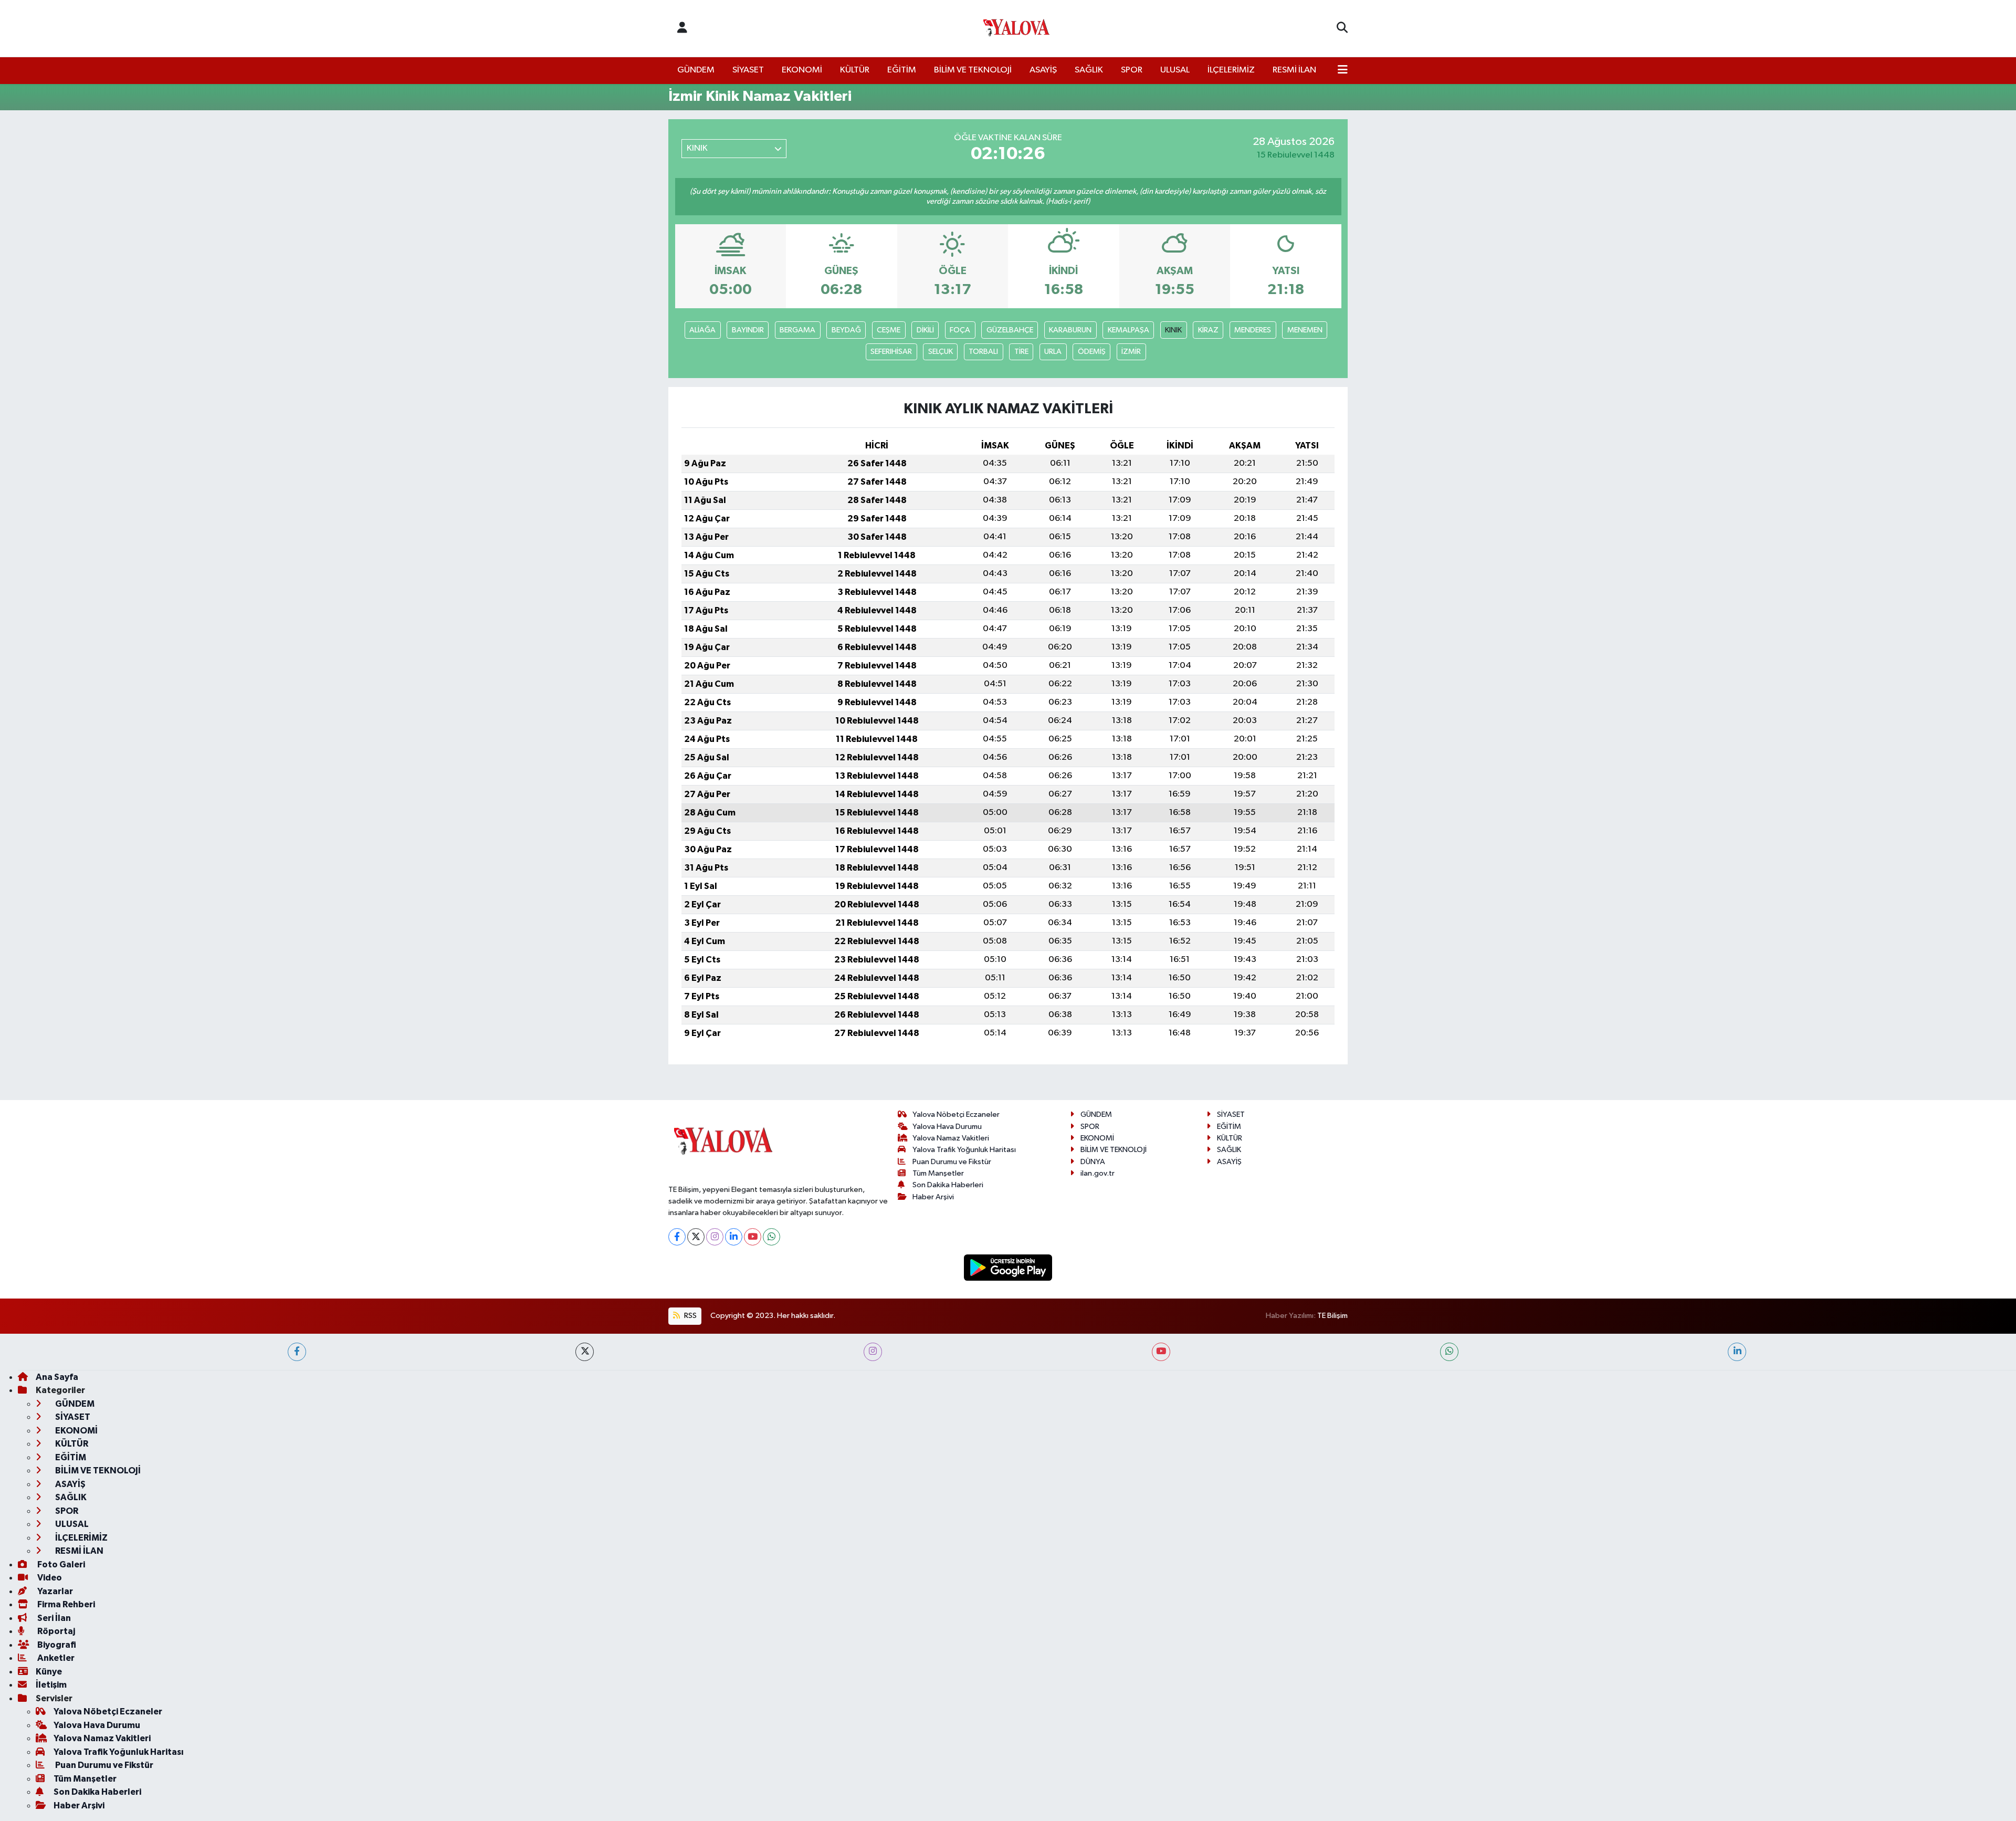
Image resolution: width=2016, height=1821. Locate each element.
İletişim (51, 1685)
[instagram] (873, 1352)
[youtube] (1161, 1352)
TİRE (1021, 352)
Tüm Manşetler (938, 1173)
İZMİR (1131, 352)
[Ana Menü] (1343, 70)
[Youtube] (753, 1237)
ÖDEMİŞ (1092, 352)
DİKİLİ (925, 330)
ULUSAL (1175, 70)
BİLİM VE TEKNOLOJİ (973, 70)
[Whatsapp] (771, 1237)
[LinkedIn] (734, 1237)
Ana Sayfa (57, 1377)
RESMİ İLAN (1294, 70)
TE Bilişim (1332, 1316)
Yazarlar (54, 1591)
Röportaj (55, 1631)
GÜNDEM (696, 70)
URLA (1053, 352)
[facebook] (297, 1352)
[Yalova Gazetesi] (1016, 29)
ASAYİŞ (1043, 70)
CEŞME (889, 330)
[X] (696, 1237)
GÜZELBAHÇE (1010, 330)
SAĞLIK (1089, 70)
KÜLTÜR (855, 70)
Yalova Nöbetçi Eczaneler (956, 1114)
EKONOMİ (802, 70)
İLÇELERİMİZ (1231, 70)
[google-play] (1008, 1267)
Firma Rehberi (65, 1604)
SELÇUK (941, 352)
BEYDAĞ (846, 330)
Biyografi (56, 1645)
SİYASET (748, 70)
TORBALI (983, 352)
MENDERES (1253, 330)
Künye (49, 1672)
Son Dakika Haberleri (948, 1185)
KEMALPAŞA (1128, 330)
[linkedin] (1737, 1352)
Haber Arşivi (933, 1197)
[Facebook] (677, 1237)
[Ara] (1342, 28)
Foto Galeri (60, 1564)
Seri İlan (53, 1618)
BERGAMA (797, 330)
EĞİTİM (902, 70)
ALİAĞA (702, 330)
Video (49, 1578)
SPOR (1132, 70)
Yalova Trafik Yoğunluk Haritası (964, 1150)
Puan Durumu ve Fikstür (952, 1162)
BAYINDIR (748, 330)
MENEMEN (1305, 330)
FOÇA (960, 330)
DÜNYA (1093, 1162)
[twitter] (585, 1352)
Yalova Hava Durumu (947, 1127)
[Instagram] (715, 1237)
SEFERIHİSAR (891, 352)
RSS (690, 1316)
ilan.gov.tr (1098, 1173)
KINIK (1173, 330)
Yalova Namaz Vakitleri (951, 1138)
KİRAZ (1208, 330)
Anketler (55, 1658)
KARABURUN (1070, 330)
